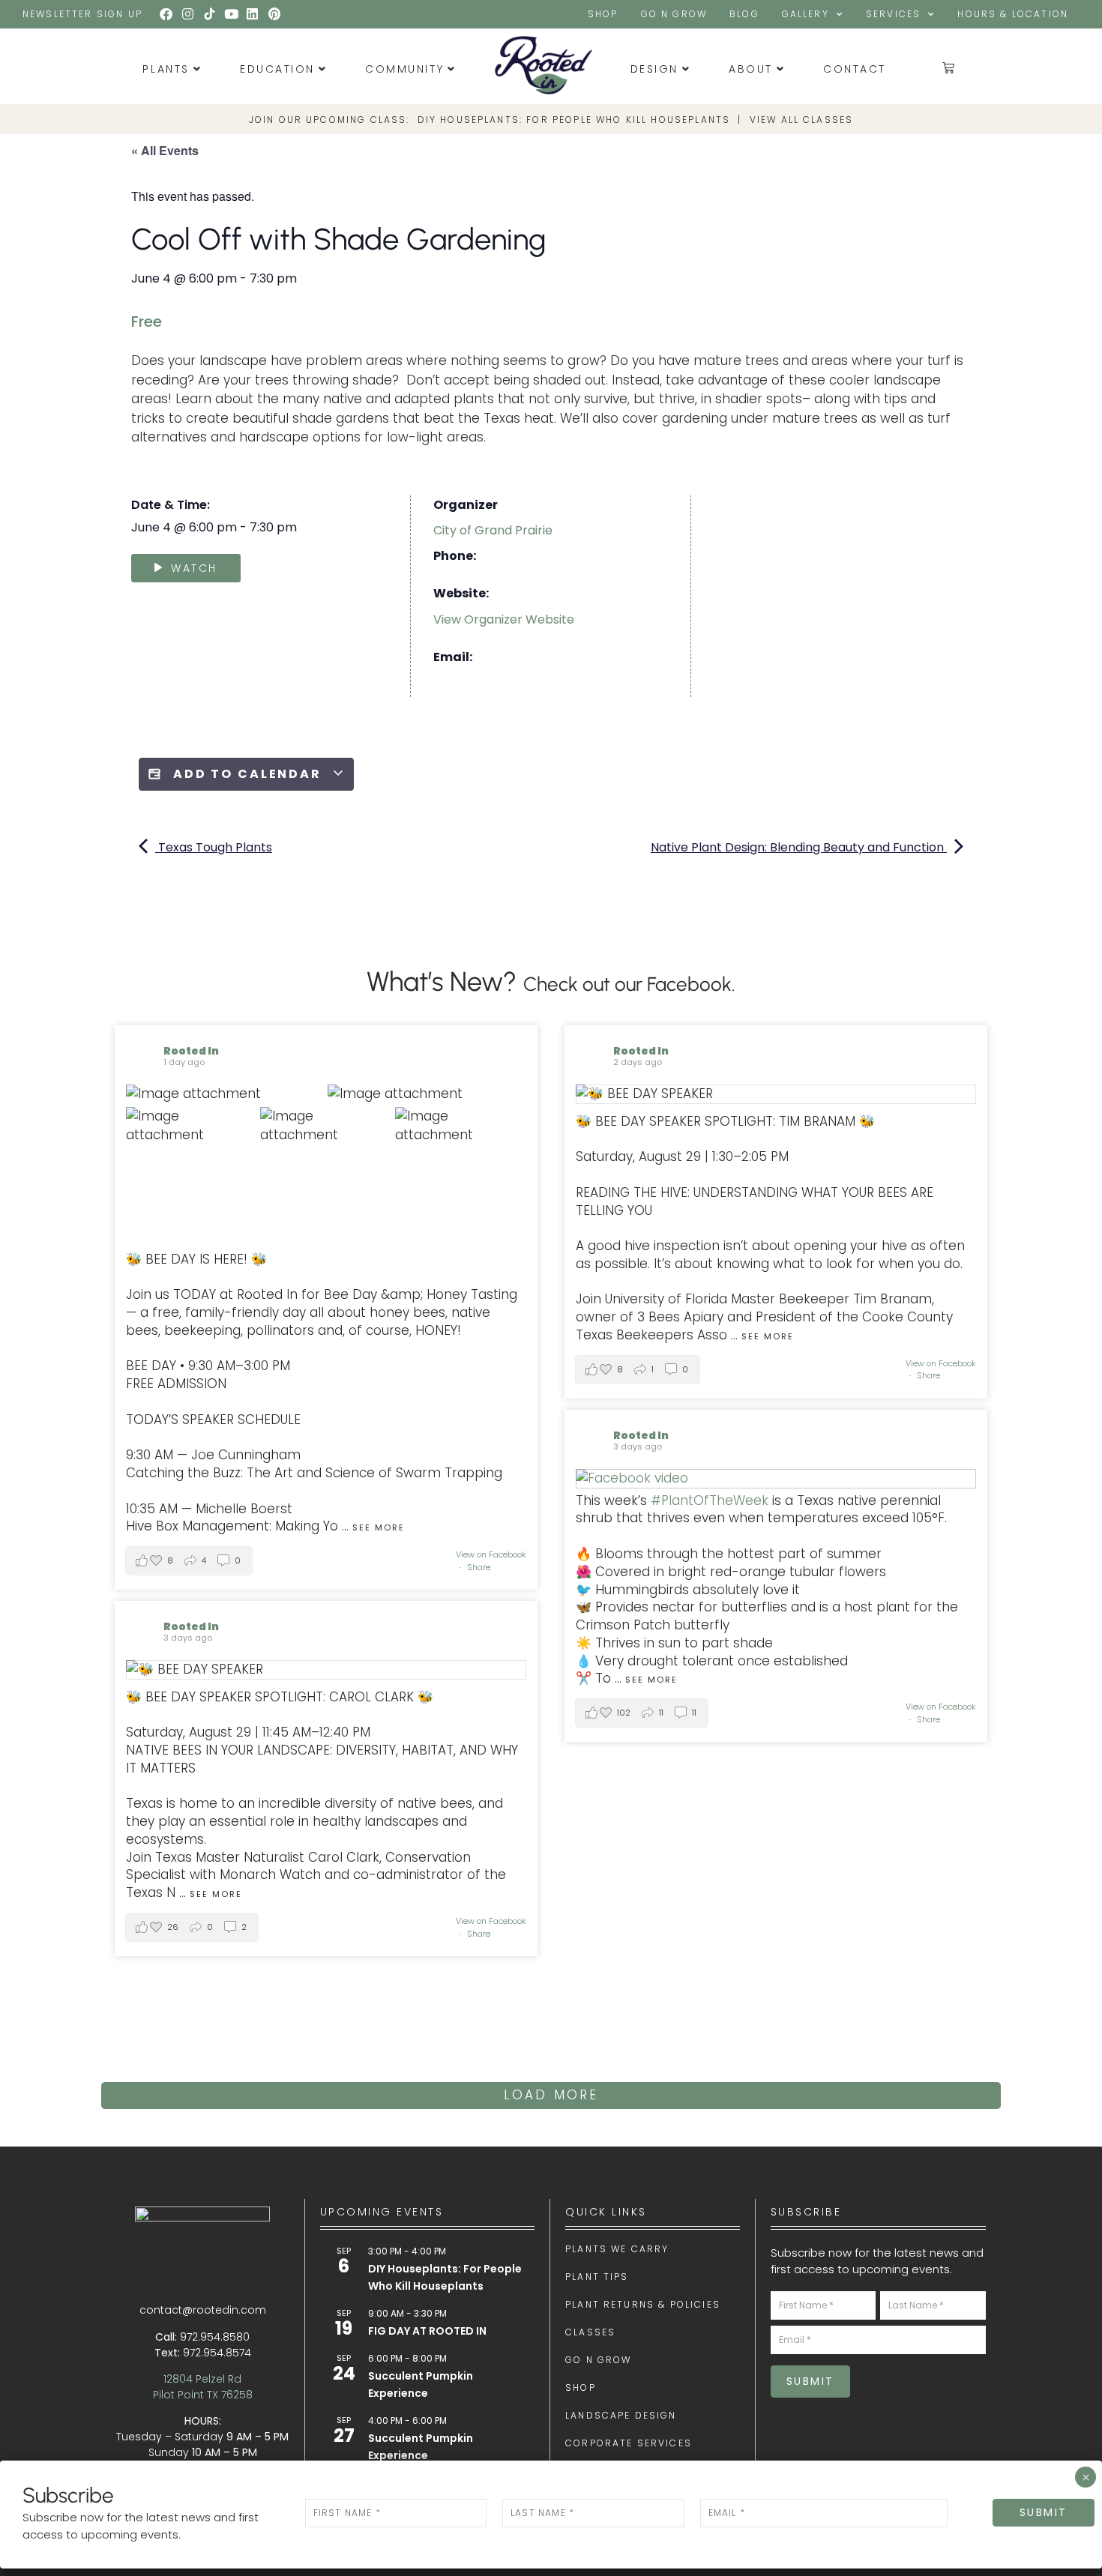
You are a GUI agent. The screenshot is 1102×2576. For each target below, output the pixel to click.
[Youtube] (231, 14)
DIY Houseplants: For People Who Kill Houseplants (574, 120)
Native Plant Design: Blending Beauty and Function (799, 847)
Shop (603, 14)
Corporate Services (629, 2443)
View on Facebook (491, 1554)
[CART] (949, 67)
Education (277, 69)
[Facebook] (166, 14)
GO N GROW (674, 14)
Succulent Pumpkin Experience (421, 2385)
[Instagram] (188, 14)
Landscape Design (621, 2416)
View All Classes (802, 120)
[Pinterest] (274, 14)
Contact (855, 69)
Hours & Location (1013, 14)
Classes (590, 2332)
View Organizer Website (504, 619)
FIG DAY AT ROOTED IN (427, 2331)
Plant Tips (597, 2277)
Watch (194, 568)
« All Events (165, 150)
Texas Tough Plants (214, 847)
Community (404, 69)
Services (893, 14)
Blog (744, 14)
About (751, 69)
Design (654, 69)
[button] (189, 1561)
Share (479, 1567)
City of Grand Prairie (493, 530)
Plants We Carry (617, 2249)
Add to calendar (247, 774)
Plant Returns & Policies (643, 2305)
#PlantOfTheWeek (710, 1500)
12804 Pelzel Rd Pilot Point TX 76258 (203, 2387)
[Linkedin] (253, 14)
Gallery (806, 14)
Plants (166, 69)
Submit (810, 2381)
